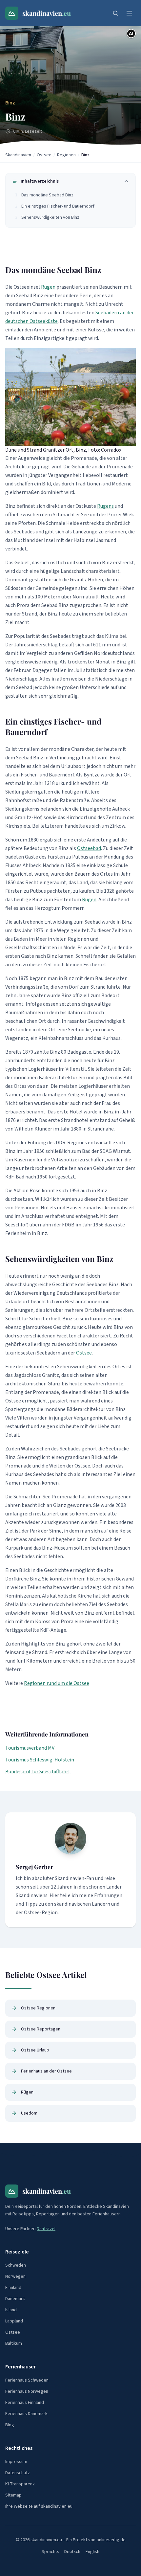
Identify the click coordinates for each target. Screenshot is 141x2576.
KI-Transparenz (20, 2484)
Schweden (16, 2265)
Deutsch (72, 2552)
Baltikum (14, 2343)
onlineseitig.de (111, 2540)
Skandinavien (18, 155)
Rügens (105, 506)
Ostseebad (89, 848)
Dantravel (46, 2229)
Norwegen (15, 2276)
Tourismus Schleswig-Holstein (40, 1760)
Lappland (14, 2321)
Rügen (48, 287)
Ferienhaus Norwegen (27, 2391)
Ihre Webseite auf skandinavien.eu (39, 2506)
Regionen (66, 155)
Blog (10, 2425)
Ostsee (44, 155)
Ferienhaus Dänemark (26, 2414)
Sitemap (13, 2495)
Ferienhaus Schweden (27, 2380)
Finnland (13, 2288)
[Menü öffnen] (129, 13)
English (92, 2552)
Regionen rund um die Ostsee (57, 1683)
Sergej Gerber (34, 1867)
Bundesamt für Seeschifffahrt (38, 1772)
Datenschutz (18, 2473)
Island (11, 2310)
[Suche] (115, 13)
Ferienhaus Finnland (25, 2403)
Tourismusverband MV (30, 1748)
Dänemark (15, 2299)
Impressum (16, 2462)
